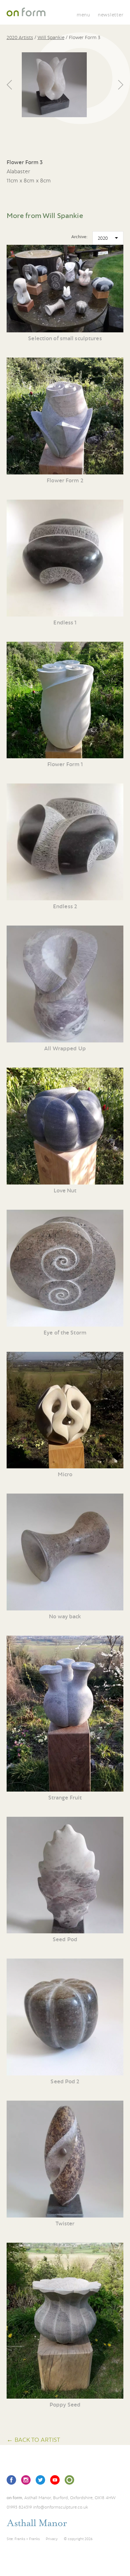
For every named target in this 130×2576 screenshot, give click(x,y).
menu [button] (83, 14)
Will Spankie (51, 37)
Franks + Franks (27, 2539)
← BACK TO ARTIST (33, 2439)
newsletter (111, 14)
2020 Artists (20, 37)
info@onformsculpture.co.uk (61, 2507)
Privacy (52, 2539)
